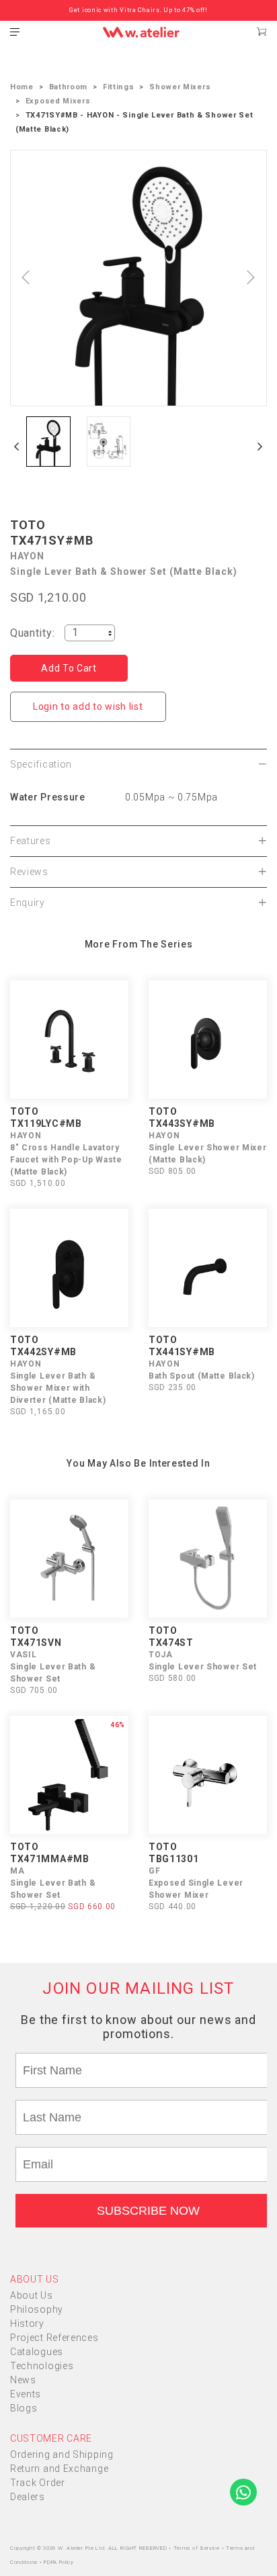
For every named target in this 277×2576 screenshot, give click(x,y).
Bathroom (69, 87)
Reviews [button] (29, 872)
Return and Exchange (59, 2469)
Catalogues (37, 2352)
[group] (48, 442)
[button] (17, 447)
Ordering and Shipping (62, 2454)
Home (22, 87)
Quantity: (32, 633)
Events (26, 2394)
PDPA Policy (59, 2562)
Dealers (28, 2497)
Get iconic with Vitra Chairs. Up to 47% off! (138, 10)
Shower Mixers (180, 87)
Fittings (119, 87)
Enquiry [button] (28, 903)
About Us (32, 2295)
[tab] (138, 764)
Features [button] (31, 841)
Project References (54, 2338)
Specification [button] (41, 764)
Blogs (24, 2408)
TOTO (28, 525)
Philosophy (37, 2309)
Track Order (38, 2483)
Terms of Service (198, 2548)
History (27, 2324)
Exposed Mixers (58, 101)
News (23, 2380)
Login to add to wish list (88, 706)
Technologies (42, 2366)
